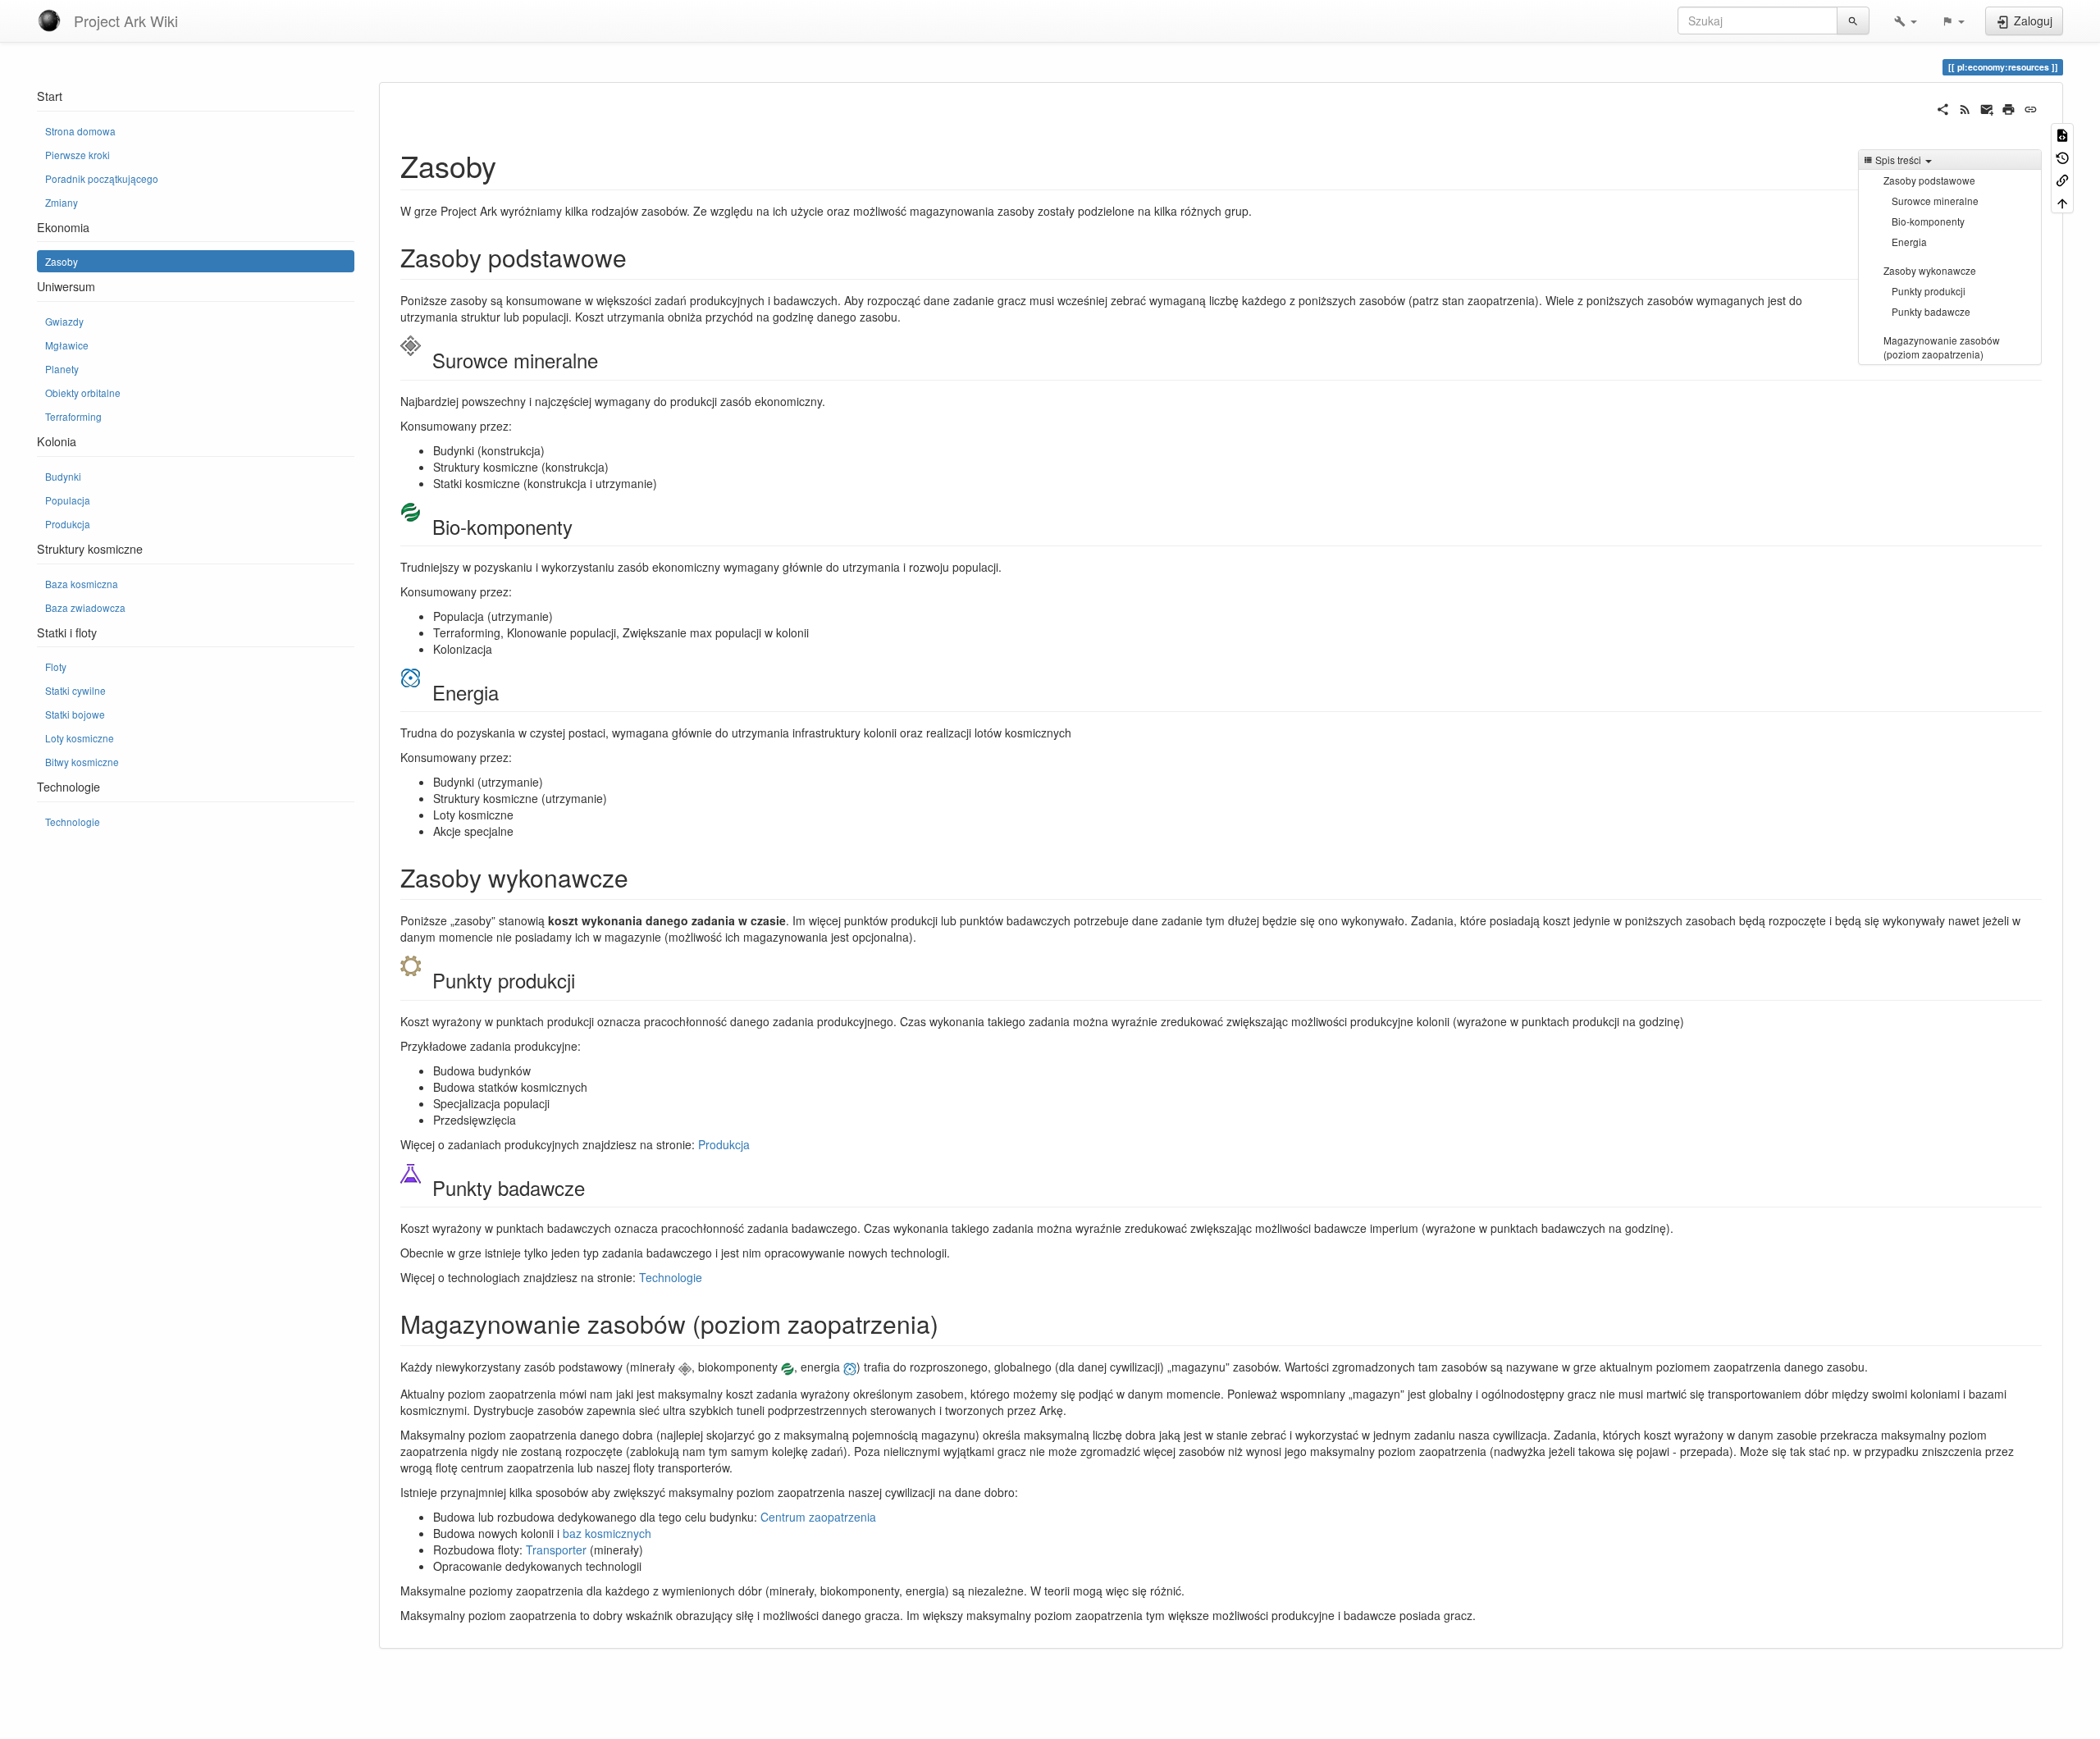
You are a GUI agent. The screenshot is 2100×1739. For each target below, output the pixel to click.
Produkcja (68, 524)
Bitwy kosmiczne (82, 762)
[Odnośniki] (2062, 179)
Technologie (73, 822)
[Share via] (1943, 107)
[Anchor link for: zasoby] (511, 165)
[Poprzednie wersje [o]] (2062, 156)
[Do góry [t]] (2062, 201)
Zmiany (62, 202)
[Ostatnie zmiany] (1965, 107)
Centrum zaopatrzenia (818, 1517)
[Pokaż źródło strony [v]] (2062, 134)
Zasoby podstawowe (1929, 180)
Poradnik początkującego (102, 178)
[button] (1906, 21)
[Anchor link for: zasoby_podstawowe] (639, 257)
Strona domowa (80, 131)
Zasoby (62, 261)
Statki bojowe (75, 714)
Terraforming (73, 416)
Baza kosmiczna (82, 584)
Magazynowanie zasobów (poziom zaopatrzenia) (1942, 347)
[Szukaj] (1853, 21)
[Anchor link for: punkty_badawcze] (595, 1187)
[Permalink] (2031, 107)
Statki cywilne (75, 690)
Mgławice (67, 345)
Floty (56, 666)
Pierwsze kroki (78, 155)
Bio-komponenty (1928, 221)
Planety (62, 369)
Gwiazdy (64, 321)
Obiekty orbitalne (83, 393)
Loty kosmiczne (80, 738)
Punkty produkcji (1929, 291)
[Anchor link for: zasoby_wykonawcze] (641, 877)
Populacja (68, 500)
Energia (1909, 242)
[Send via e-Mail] (1987, 107)
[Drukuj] (2009, 107)
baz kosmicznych (607, 1533)
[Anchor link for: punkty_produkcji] (585, 980)
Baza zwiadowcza (85, 607)
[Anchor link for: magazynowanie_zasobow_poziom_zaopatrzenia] (951, 1323)
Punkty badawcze (1931, 311)
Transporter (556, 1550)
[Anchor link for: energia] (509, 692)
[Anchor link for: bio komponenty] (582, 526)
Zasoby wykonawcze (1930, 270)
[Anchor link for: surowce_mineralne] (608, 360)
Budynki (63, 476)
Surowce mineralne (1935, 201)
